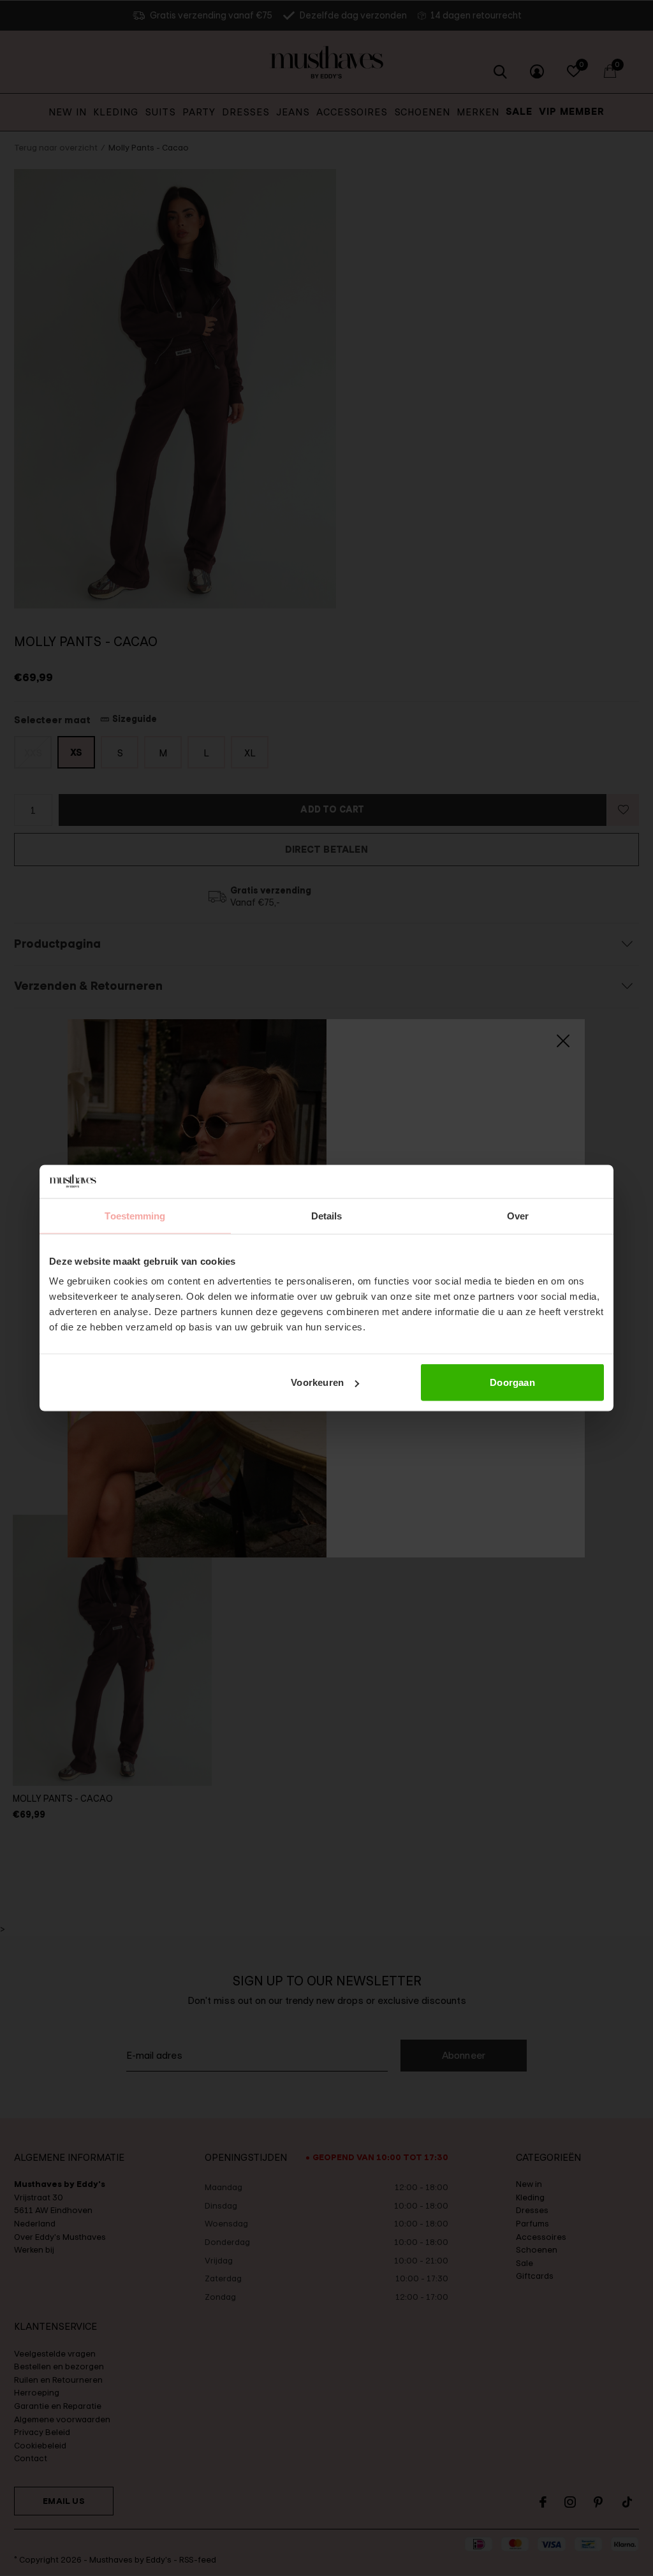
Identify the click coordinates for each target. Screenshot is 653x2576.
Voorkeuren (317, 1382)
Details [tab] (327, 1215)
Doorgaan (512, 1382)
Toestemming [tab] (135, 1215)
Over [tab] (518, 1215)
